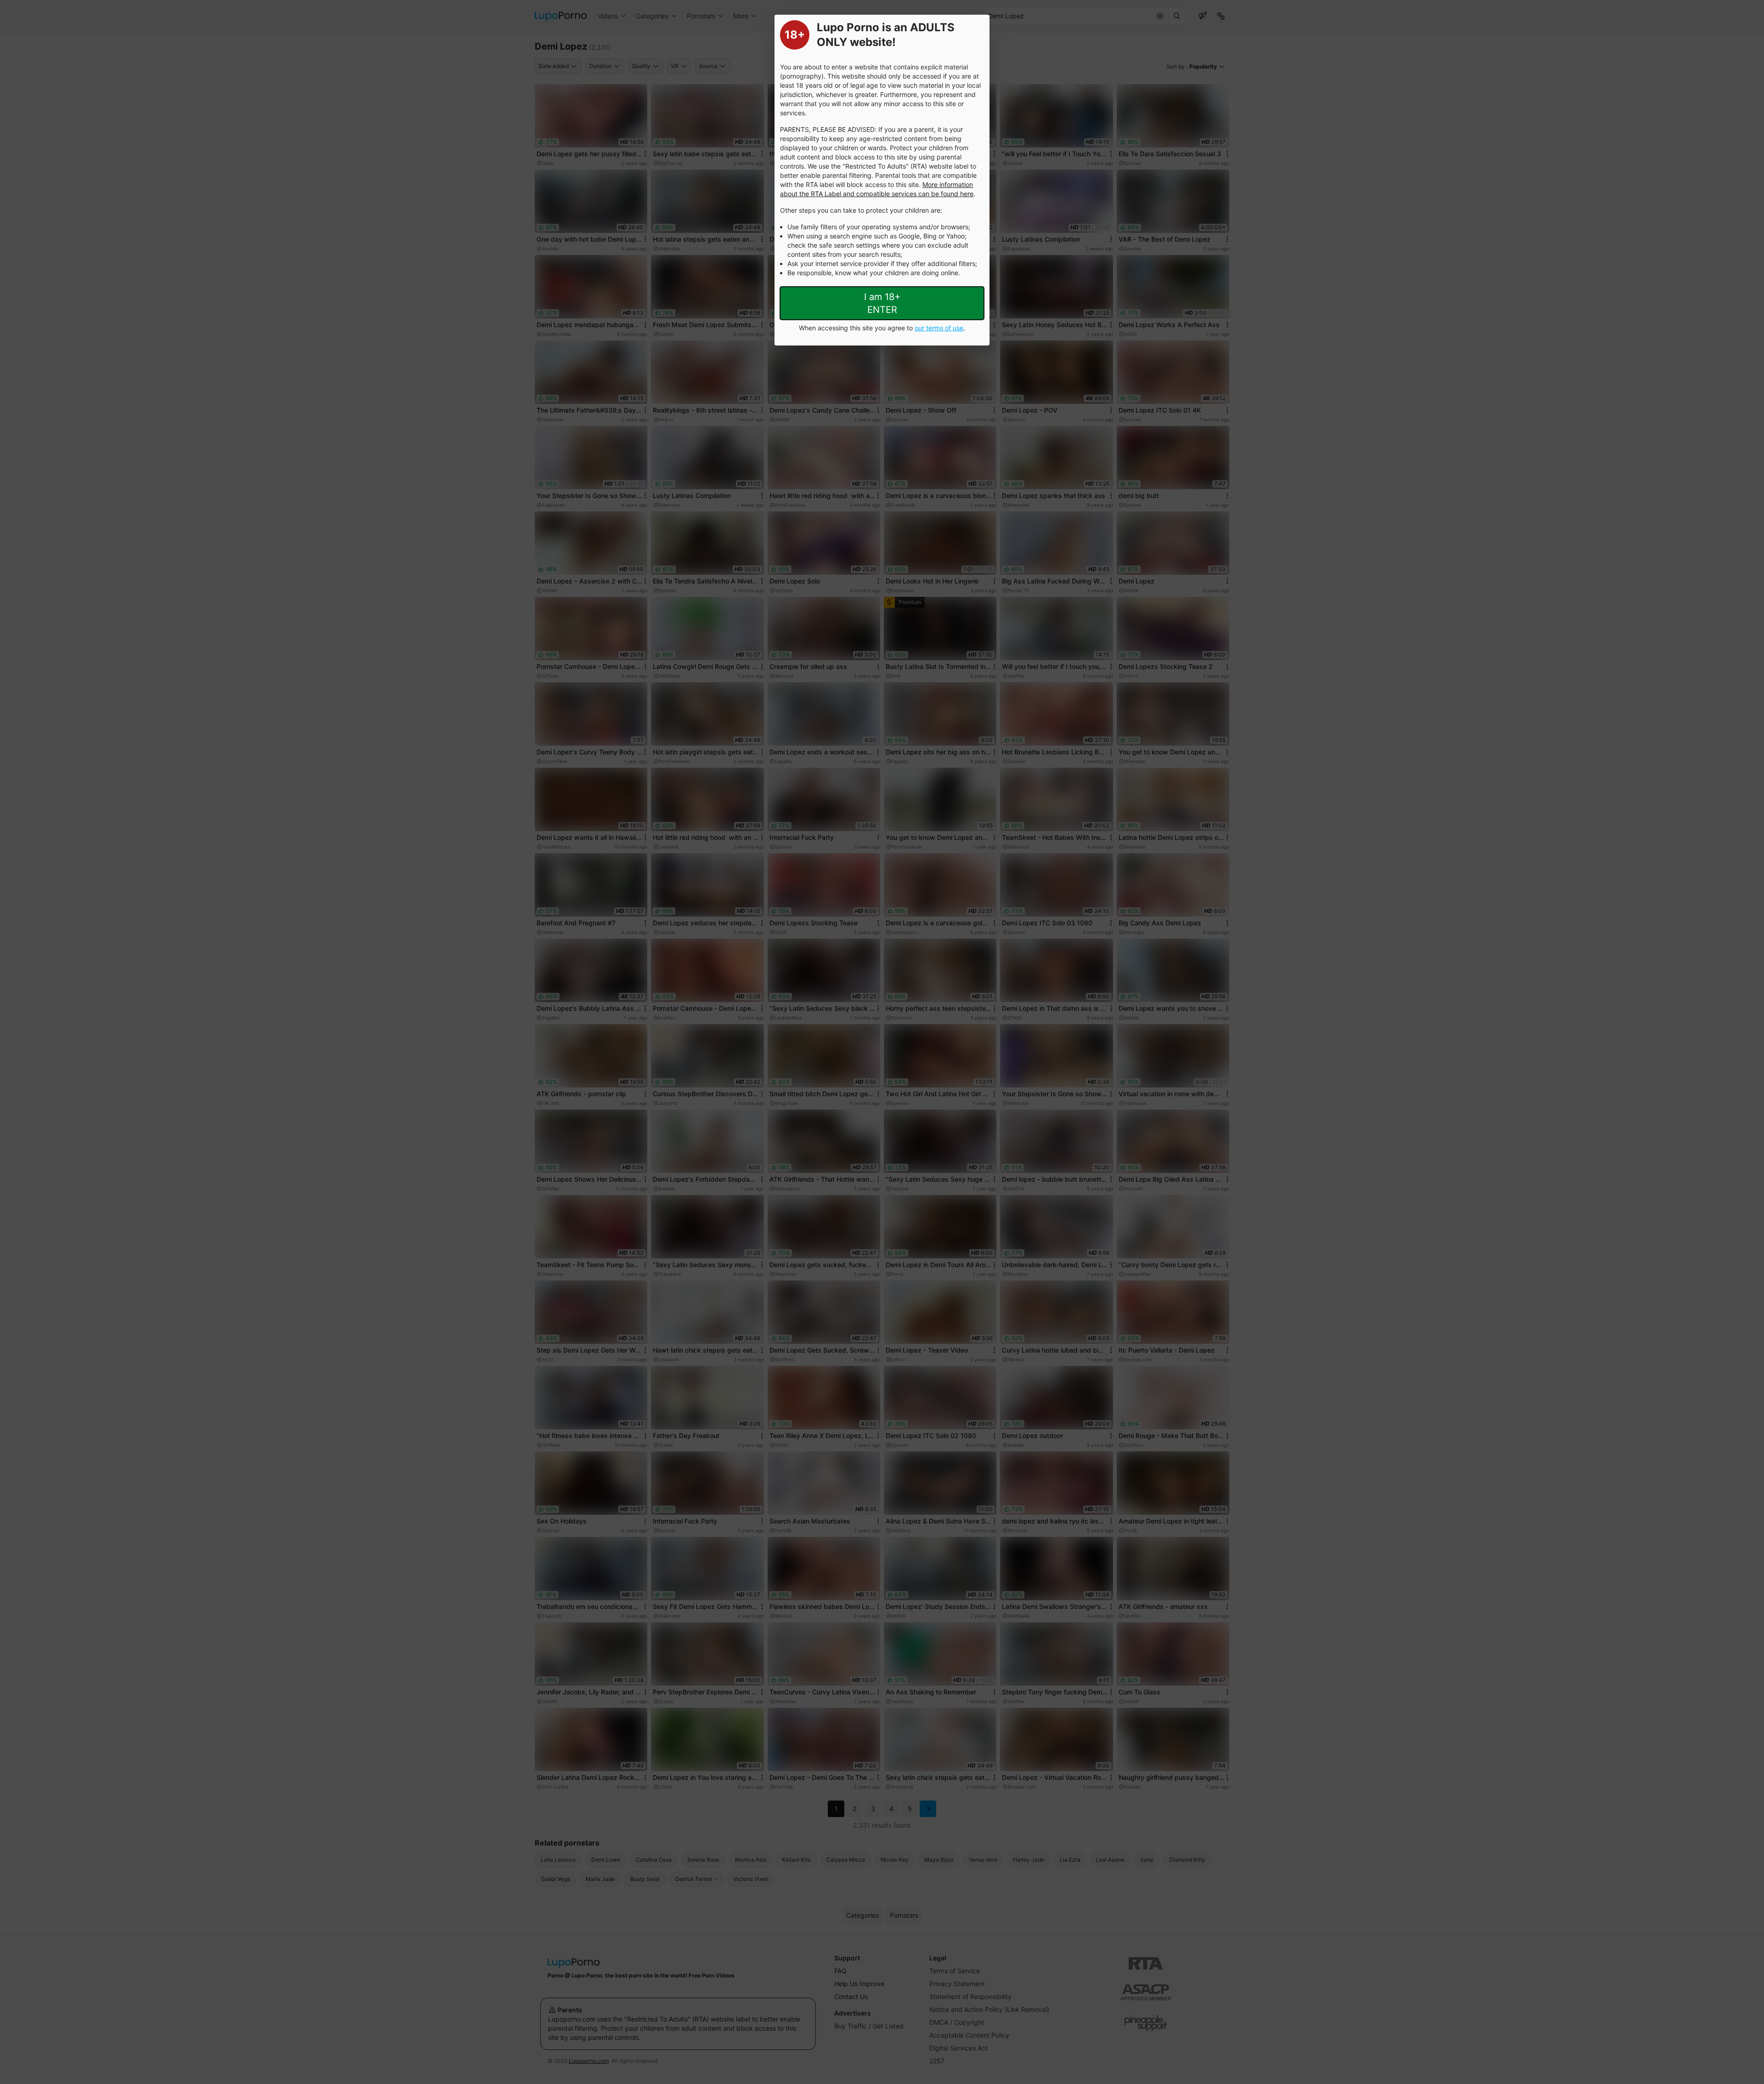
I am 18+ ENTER (882, 303)
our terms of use (939, 328)
